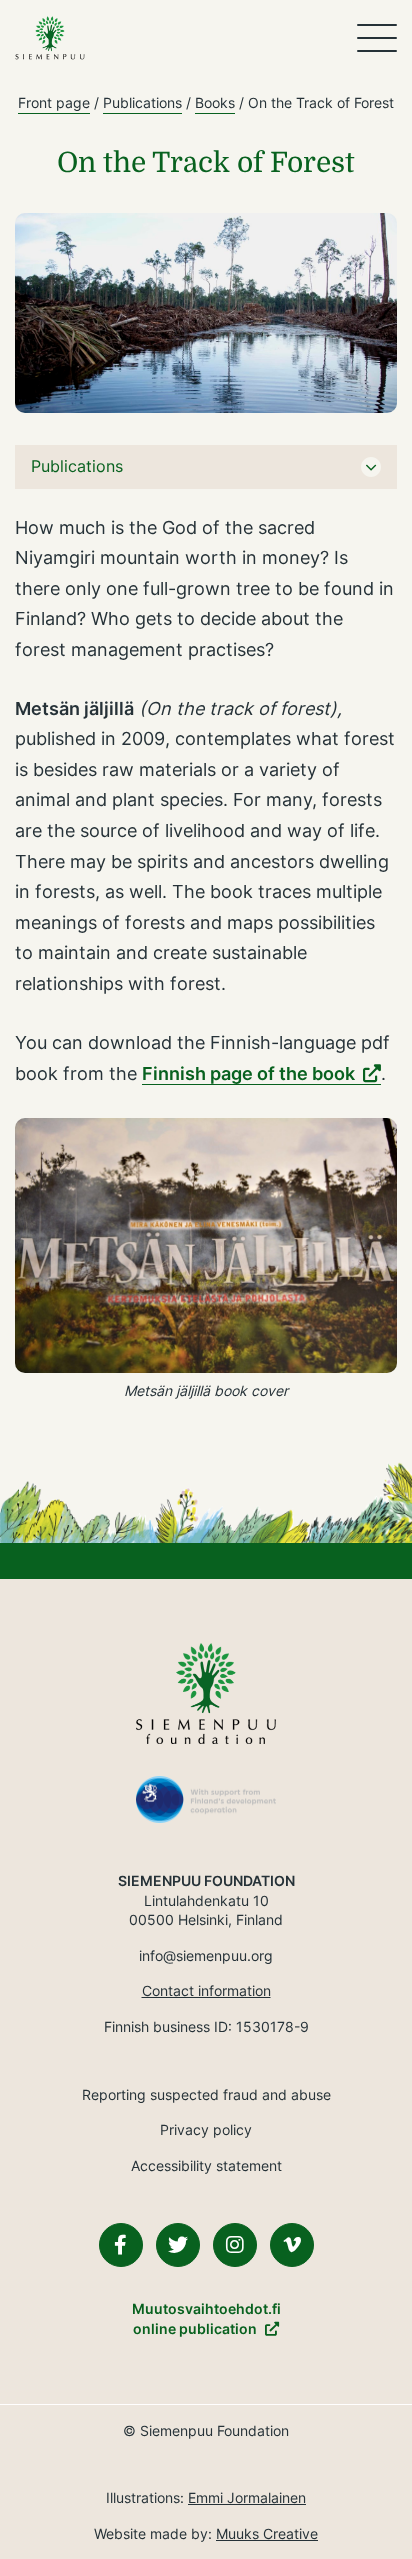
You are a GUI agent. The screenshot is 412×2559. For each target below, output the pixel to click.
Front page (54, 102)
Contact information (206, 1990)
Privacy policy (206, 2129)
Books (215, 102)
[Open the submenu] (371, 467)
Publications (142, 102)
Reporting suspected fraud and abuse (206, 2094)
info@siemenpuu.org (206, 1955)
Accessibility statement (206, 2165)
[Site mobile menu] (377, 38)
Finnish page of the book (248, 1073)
